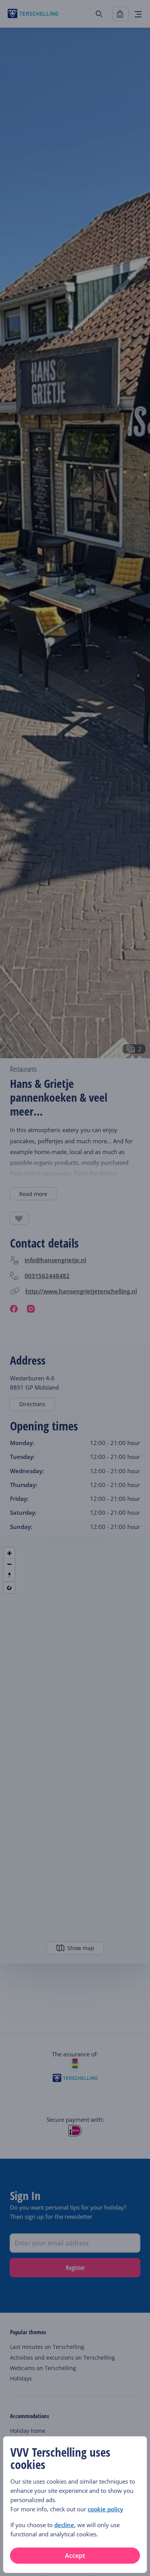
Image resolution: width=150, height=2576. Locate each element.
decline (64, 2525)
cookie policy (105, 2509)
